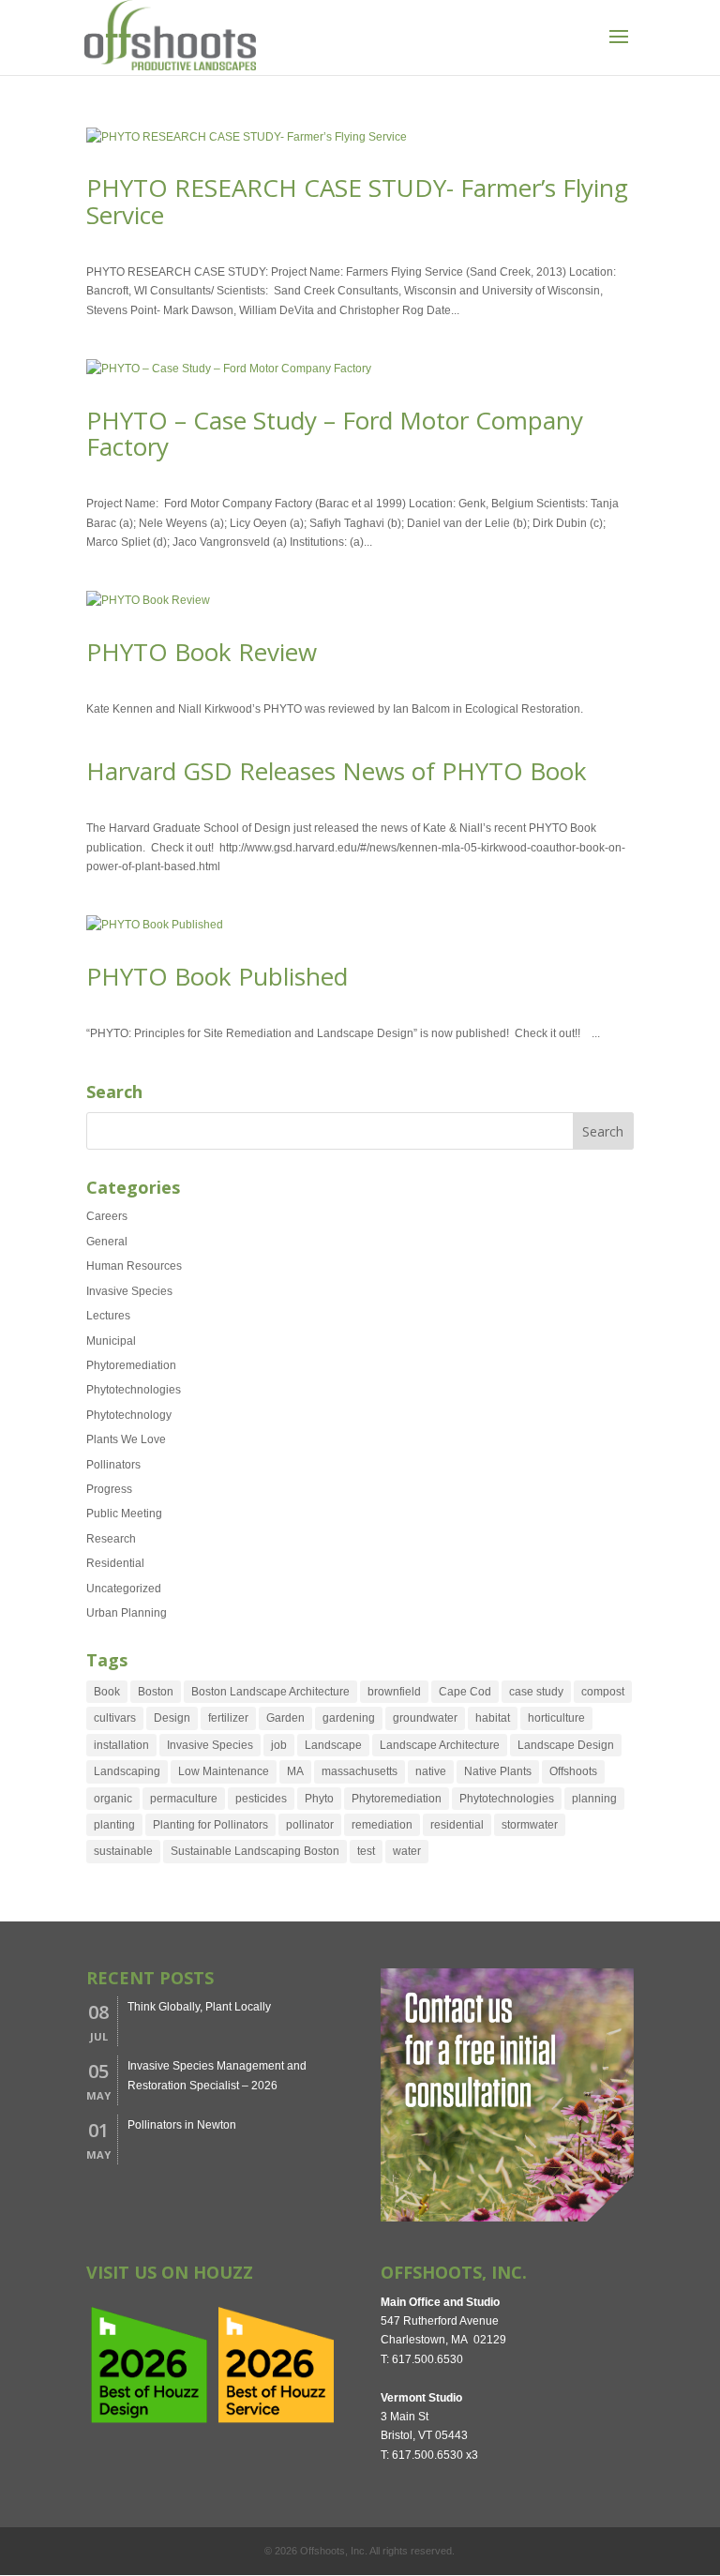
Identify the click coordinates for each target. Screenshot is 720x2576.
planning (594, 1799)
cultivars (115, 1718)
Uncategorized (124, 1589)
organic (113, 1799)
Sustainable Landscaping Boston (255, 1851)
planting (114, 1825)
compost (603, 1692)
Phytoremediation (131, 1365)
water (407, 1851)
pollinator (310, 1825)
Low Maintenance (224, 1771)
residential (457, 1825)
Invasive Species (129, 1291)
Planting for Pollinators (210, 1825)
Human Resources (134, 1266)
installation (121, 1745)
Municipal (111, 1341)
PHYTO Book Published (217, 976)
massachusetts (360, 1771)
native (431, 1771)
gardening (349, 1718)
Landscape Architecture (440, 1745)
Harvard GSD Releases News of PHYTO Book (337, 771)
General (107, 1242)
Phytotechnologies (134, 1390)
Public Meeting (124, 1514)
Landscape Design (566, 1745)
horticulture (556, 1718)
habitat (493, 1718)
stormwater (530, 1825)
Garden (285, 1718)
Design (172, 1718)
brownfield (394, 1692)
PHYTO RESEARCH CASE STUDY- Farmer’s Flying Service (357, 201)
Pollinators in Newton (182, 2125)
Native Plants (498, 1771)
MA (295, 1771)
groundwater (425, 1718)
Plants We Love (126, 1439)
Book (107, 1692)
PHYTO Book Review (202, 652)
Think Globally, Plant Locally (199, 2007)
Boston (156, 1692)
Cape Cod (465, 1692)
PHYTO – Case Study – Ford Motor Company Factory (335, 434)
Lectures (108, 1316)
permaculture (184, 1799)
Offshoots (573, 1771)
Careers (107, 1216)
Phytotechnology (129, 1415)
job (279, 1745)
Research (111, 1539)
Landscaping (127, 1771)
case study (536, 1692)
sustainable (123, 1851)
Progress (109, 1489)
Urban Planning (127, 1613)
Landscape (333, 1745)
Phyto (319, 1799)
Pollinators (113, 1465)
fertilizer (228, 1718)
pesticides (261, 1799)
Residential (115, 1563)
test (366, 1851)
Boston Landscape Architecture (270, 1692)
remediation (382, 1825)
